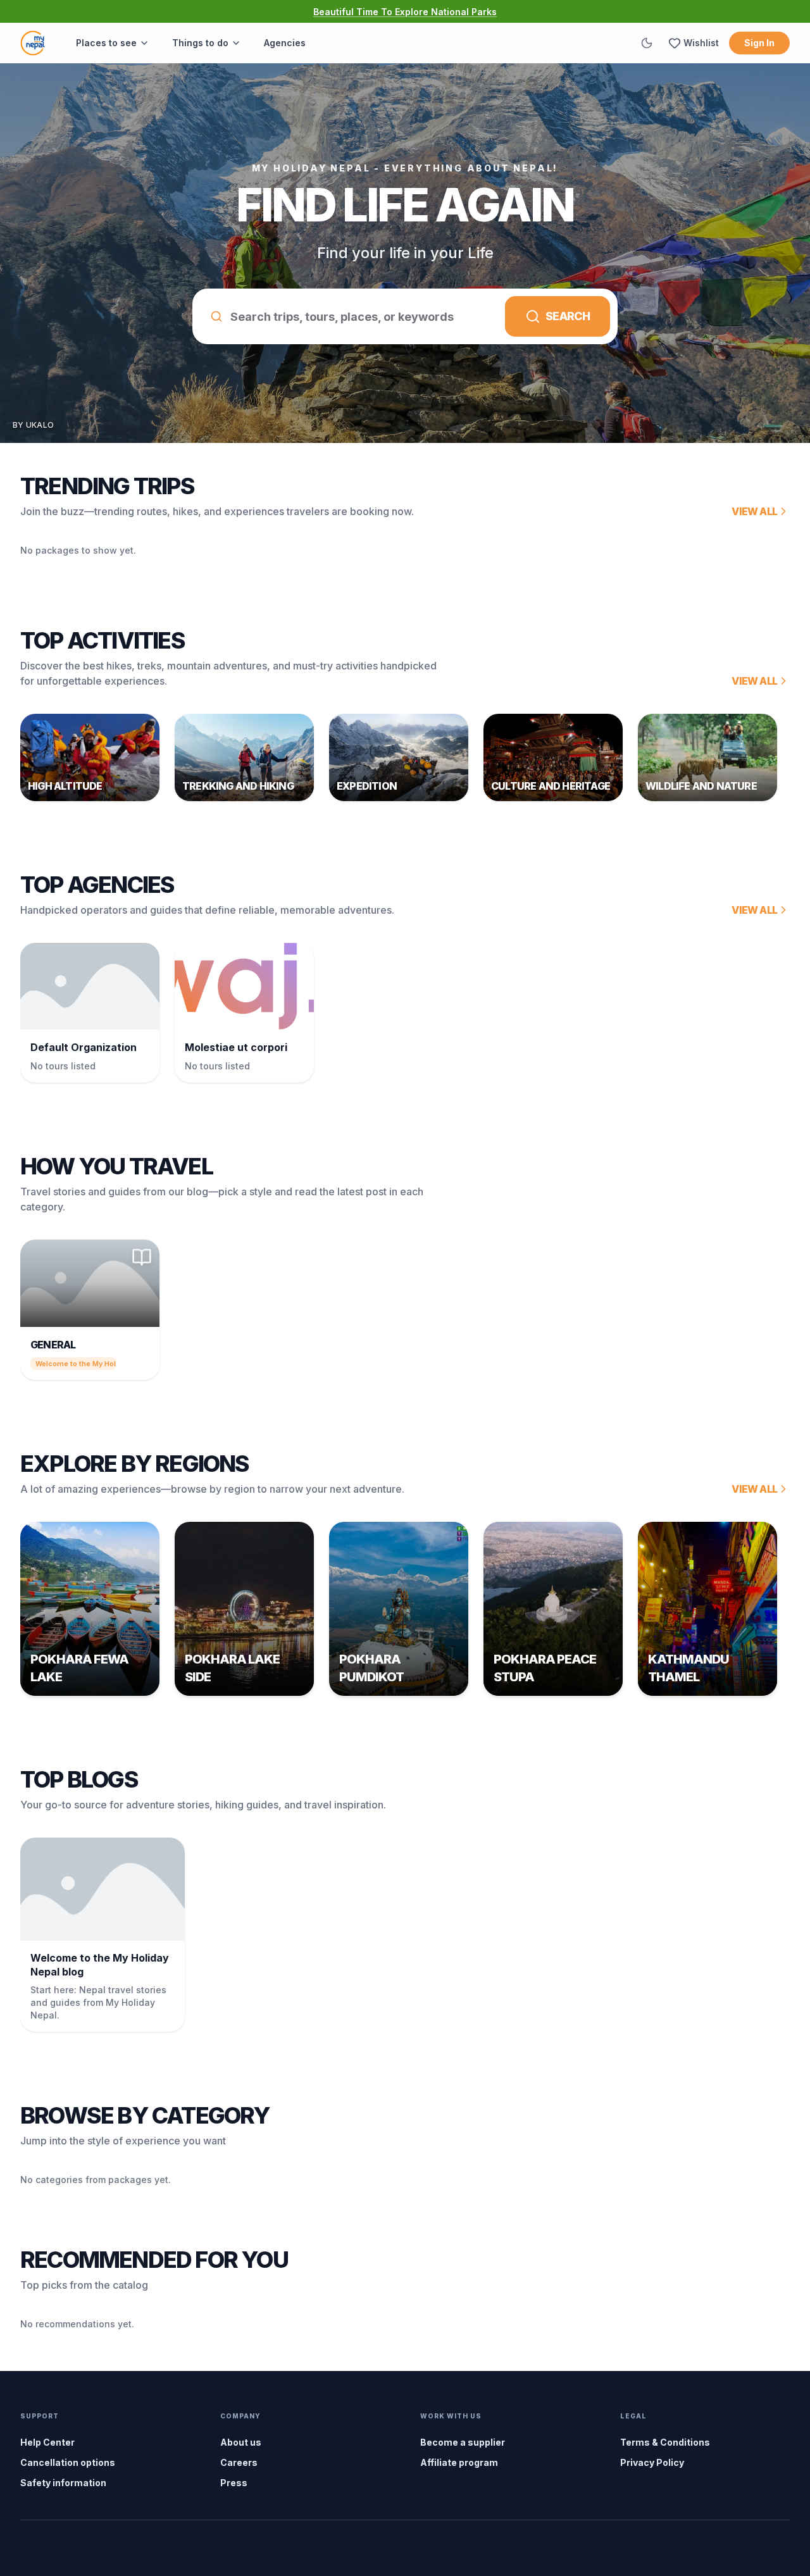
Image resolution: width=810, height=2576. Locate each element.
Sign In (759, 43)
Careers (239, 2462)
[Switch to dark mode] (647, 43)
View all (754, 511)
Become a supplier (463, 2442)
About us (241, 2442)
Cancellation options (68, 2462)
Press (234, 2483)
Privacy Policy (652, 2462)
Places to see (106, 43)
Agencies (285, 43)
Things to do (200, 43)
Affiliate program (459, 2462)
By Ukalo (33, 425)
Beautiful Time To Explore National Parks (405, 12)
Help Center (47, 2442)
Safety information (63, 2483)
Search (568, 316)
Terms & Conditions (665, 2442)
